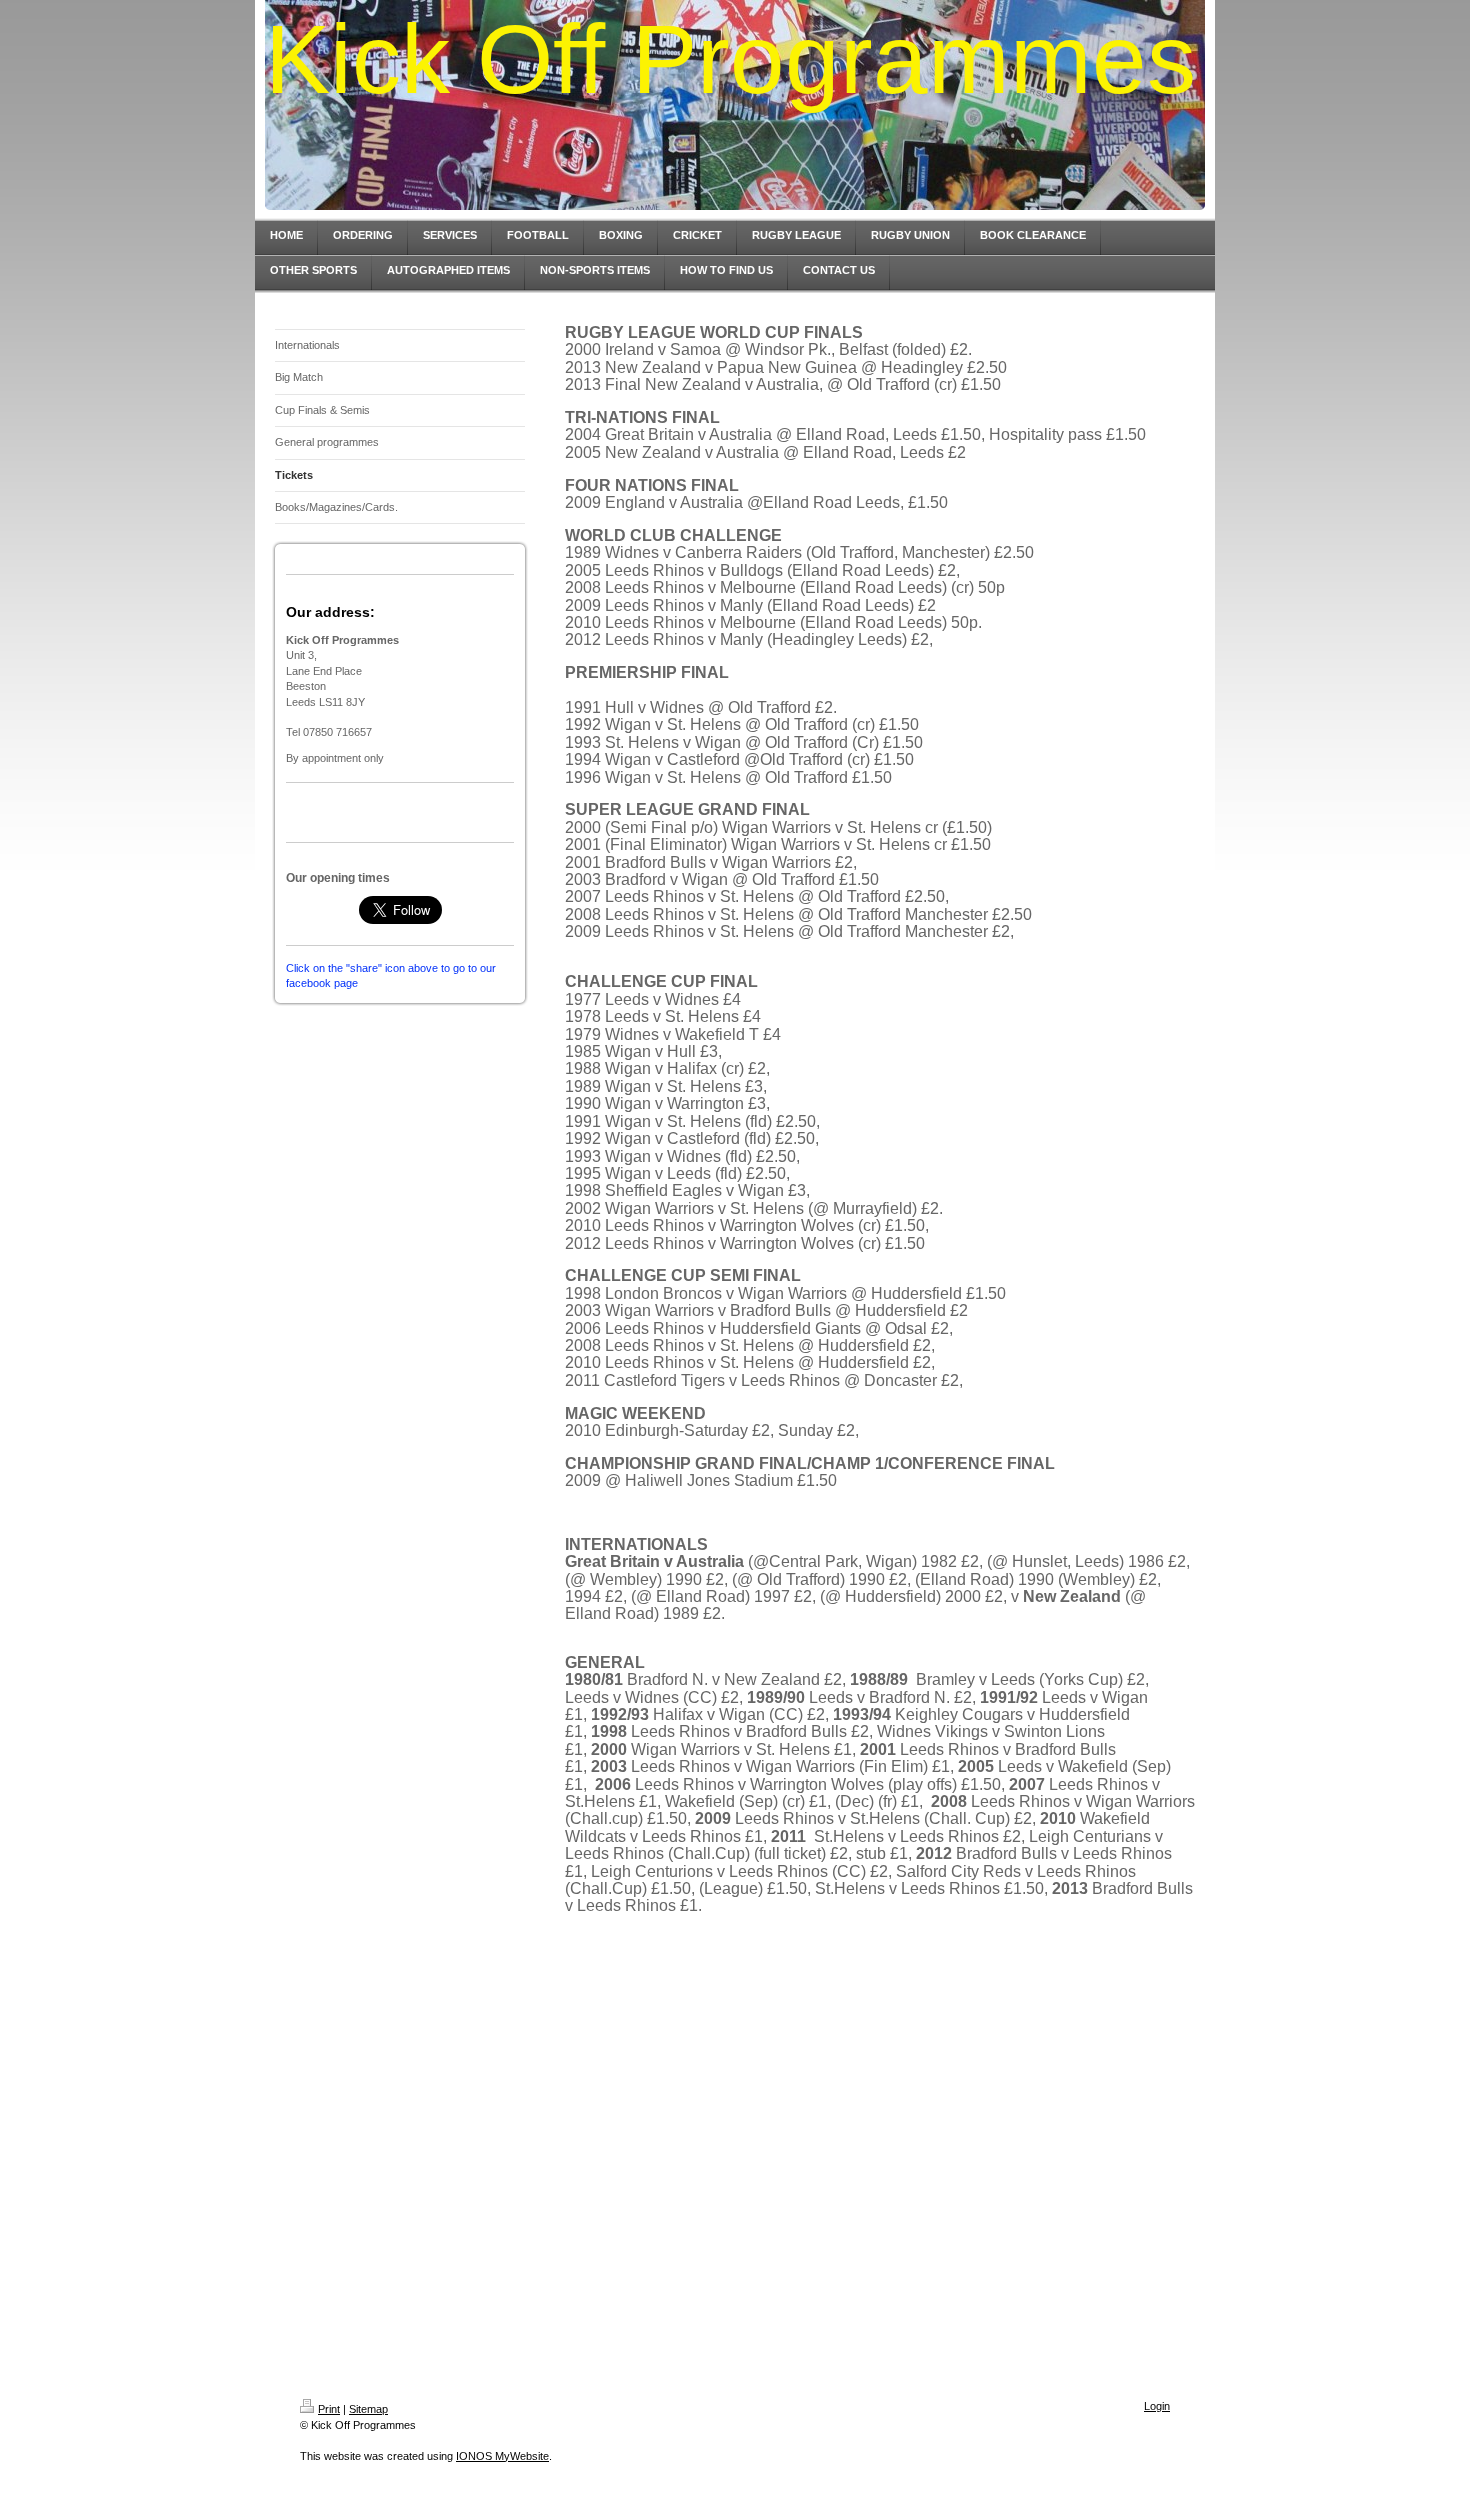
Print (329, 2409)
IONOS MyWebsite (502, 2456)
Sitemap (368, 2409)
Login (1157, 2406)
